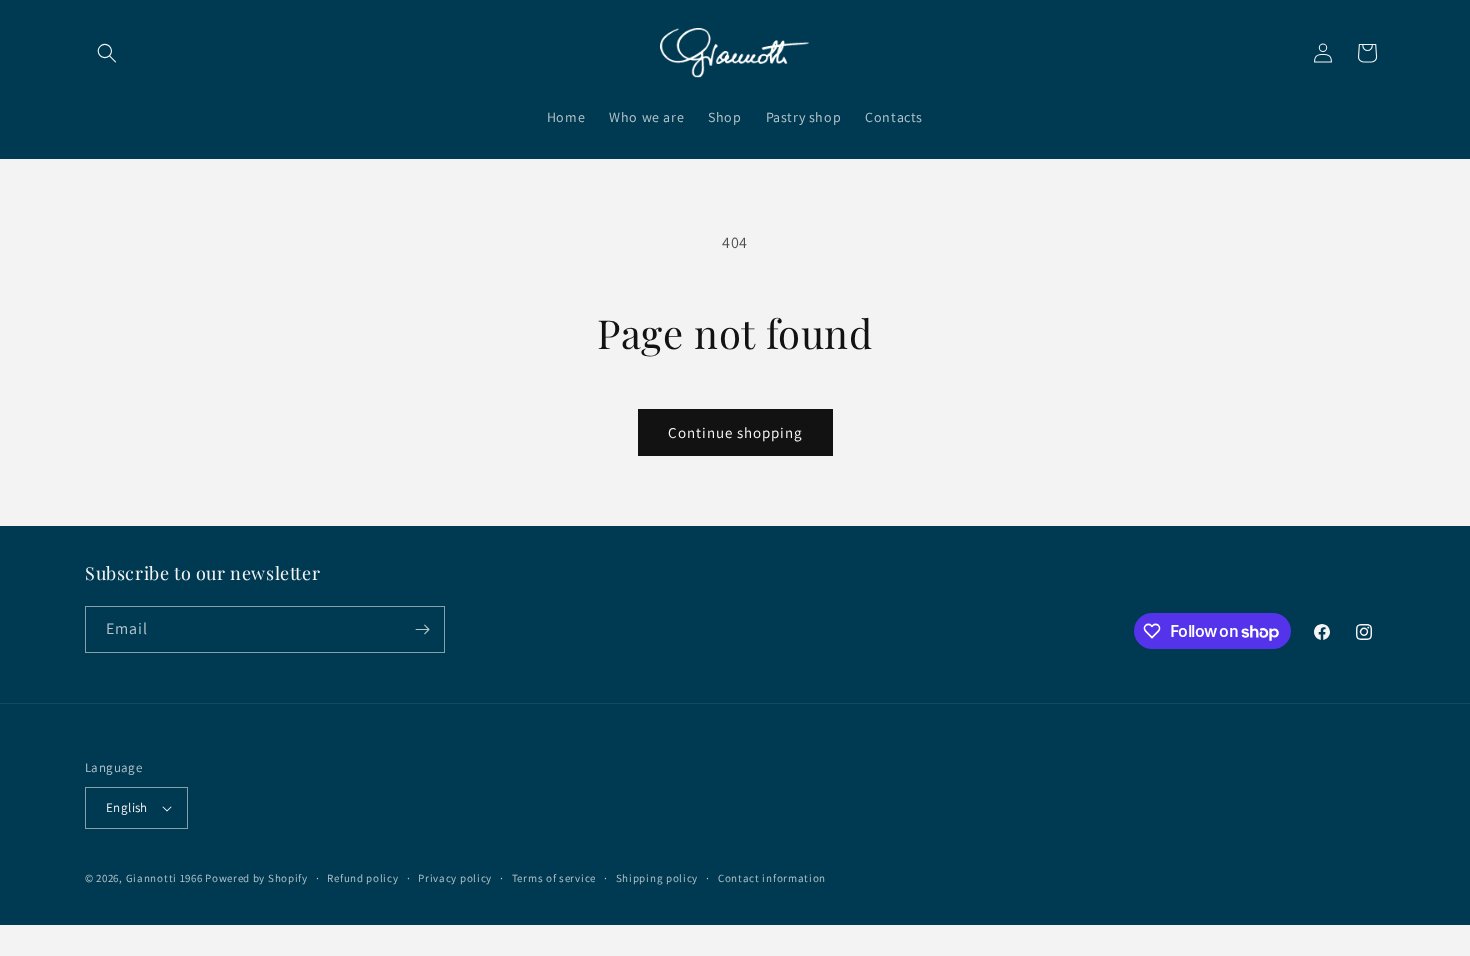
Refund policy (362, 878)
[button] (107, 53)
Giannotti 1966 (164, 878)
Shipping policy (657, 878)
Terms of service (554, 878)
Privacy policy (455, 878)
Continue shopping (735, 432)
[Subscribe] (422, 629)
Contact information (772, 878)
